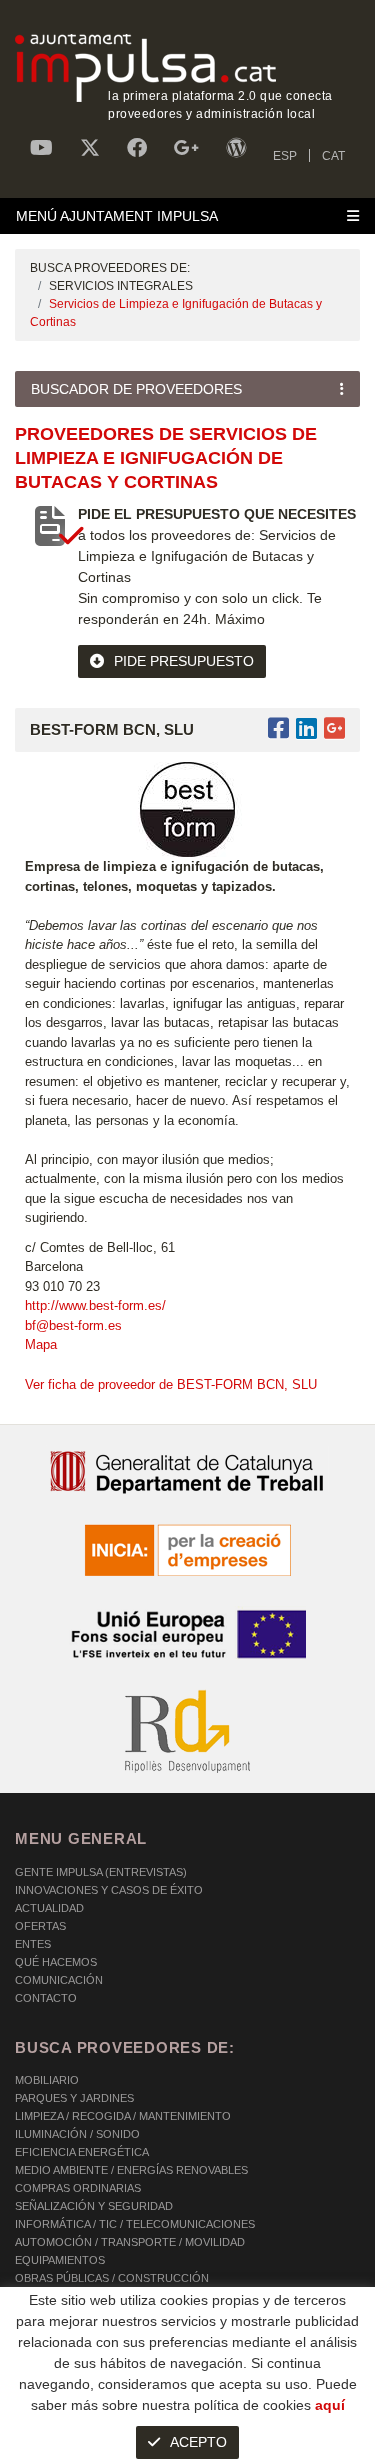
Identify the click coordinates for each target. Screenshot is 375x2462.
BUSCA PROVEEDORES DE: (110, 268)
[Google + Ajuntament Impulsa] (186, 148)
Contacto (46, 1998)
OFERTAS (40, 1926)
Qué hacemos (56, 1962)
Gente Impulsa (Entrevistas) (101, 1872)
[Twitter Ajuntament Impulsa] (90, 148)
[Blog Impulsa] (236, 148)
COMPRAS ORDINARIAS (78, 2188)
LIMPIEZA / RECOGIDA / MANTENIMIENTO (123, 2116)
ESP (285, 156)
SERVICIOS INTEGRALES (121, 286)
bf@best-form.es (73, 1325)
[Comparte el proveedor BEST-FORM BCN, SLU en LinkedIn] (306, 728)
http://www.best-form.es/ (95, 1305)
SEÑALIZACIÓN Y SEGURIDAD (94, 2206)
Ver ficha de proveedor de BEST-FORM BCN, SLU (171, 1384)
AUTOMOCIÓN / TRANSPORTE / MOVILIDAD (130, 2242)
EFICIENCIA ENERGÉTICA (82, 2152)
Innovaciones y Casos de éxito (109, 1890)
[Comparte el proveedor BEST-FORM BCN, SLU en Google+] (334, 728)
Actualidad (49, 1908)
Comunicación (59, 1980)
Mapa (41, 1344)
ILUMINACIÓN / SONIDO (77, 2134)
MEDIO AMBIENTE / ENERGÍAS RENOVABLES (131, 2170)
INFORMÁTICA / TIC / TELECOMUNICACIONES (135, 2224)
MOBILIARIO (47, 2080)
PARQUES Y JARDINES (74, 2098)
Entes (33, 1944)
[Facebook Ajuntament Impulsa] (137, 148)
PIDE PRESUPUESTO (184, 661)
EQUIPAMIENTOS (60, 2260)
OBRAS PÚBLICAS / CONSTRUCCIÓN (112, 2278)
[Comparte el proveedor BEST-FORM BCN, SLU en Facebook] (282, 728)
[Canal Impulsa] (41, 148)
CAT (333, 156)
